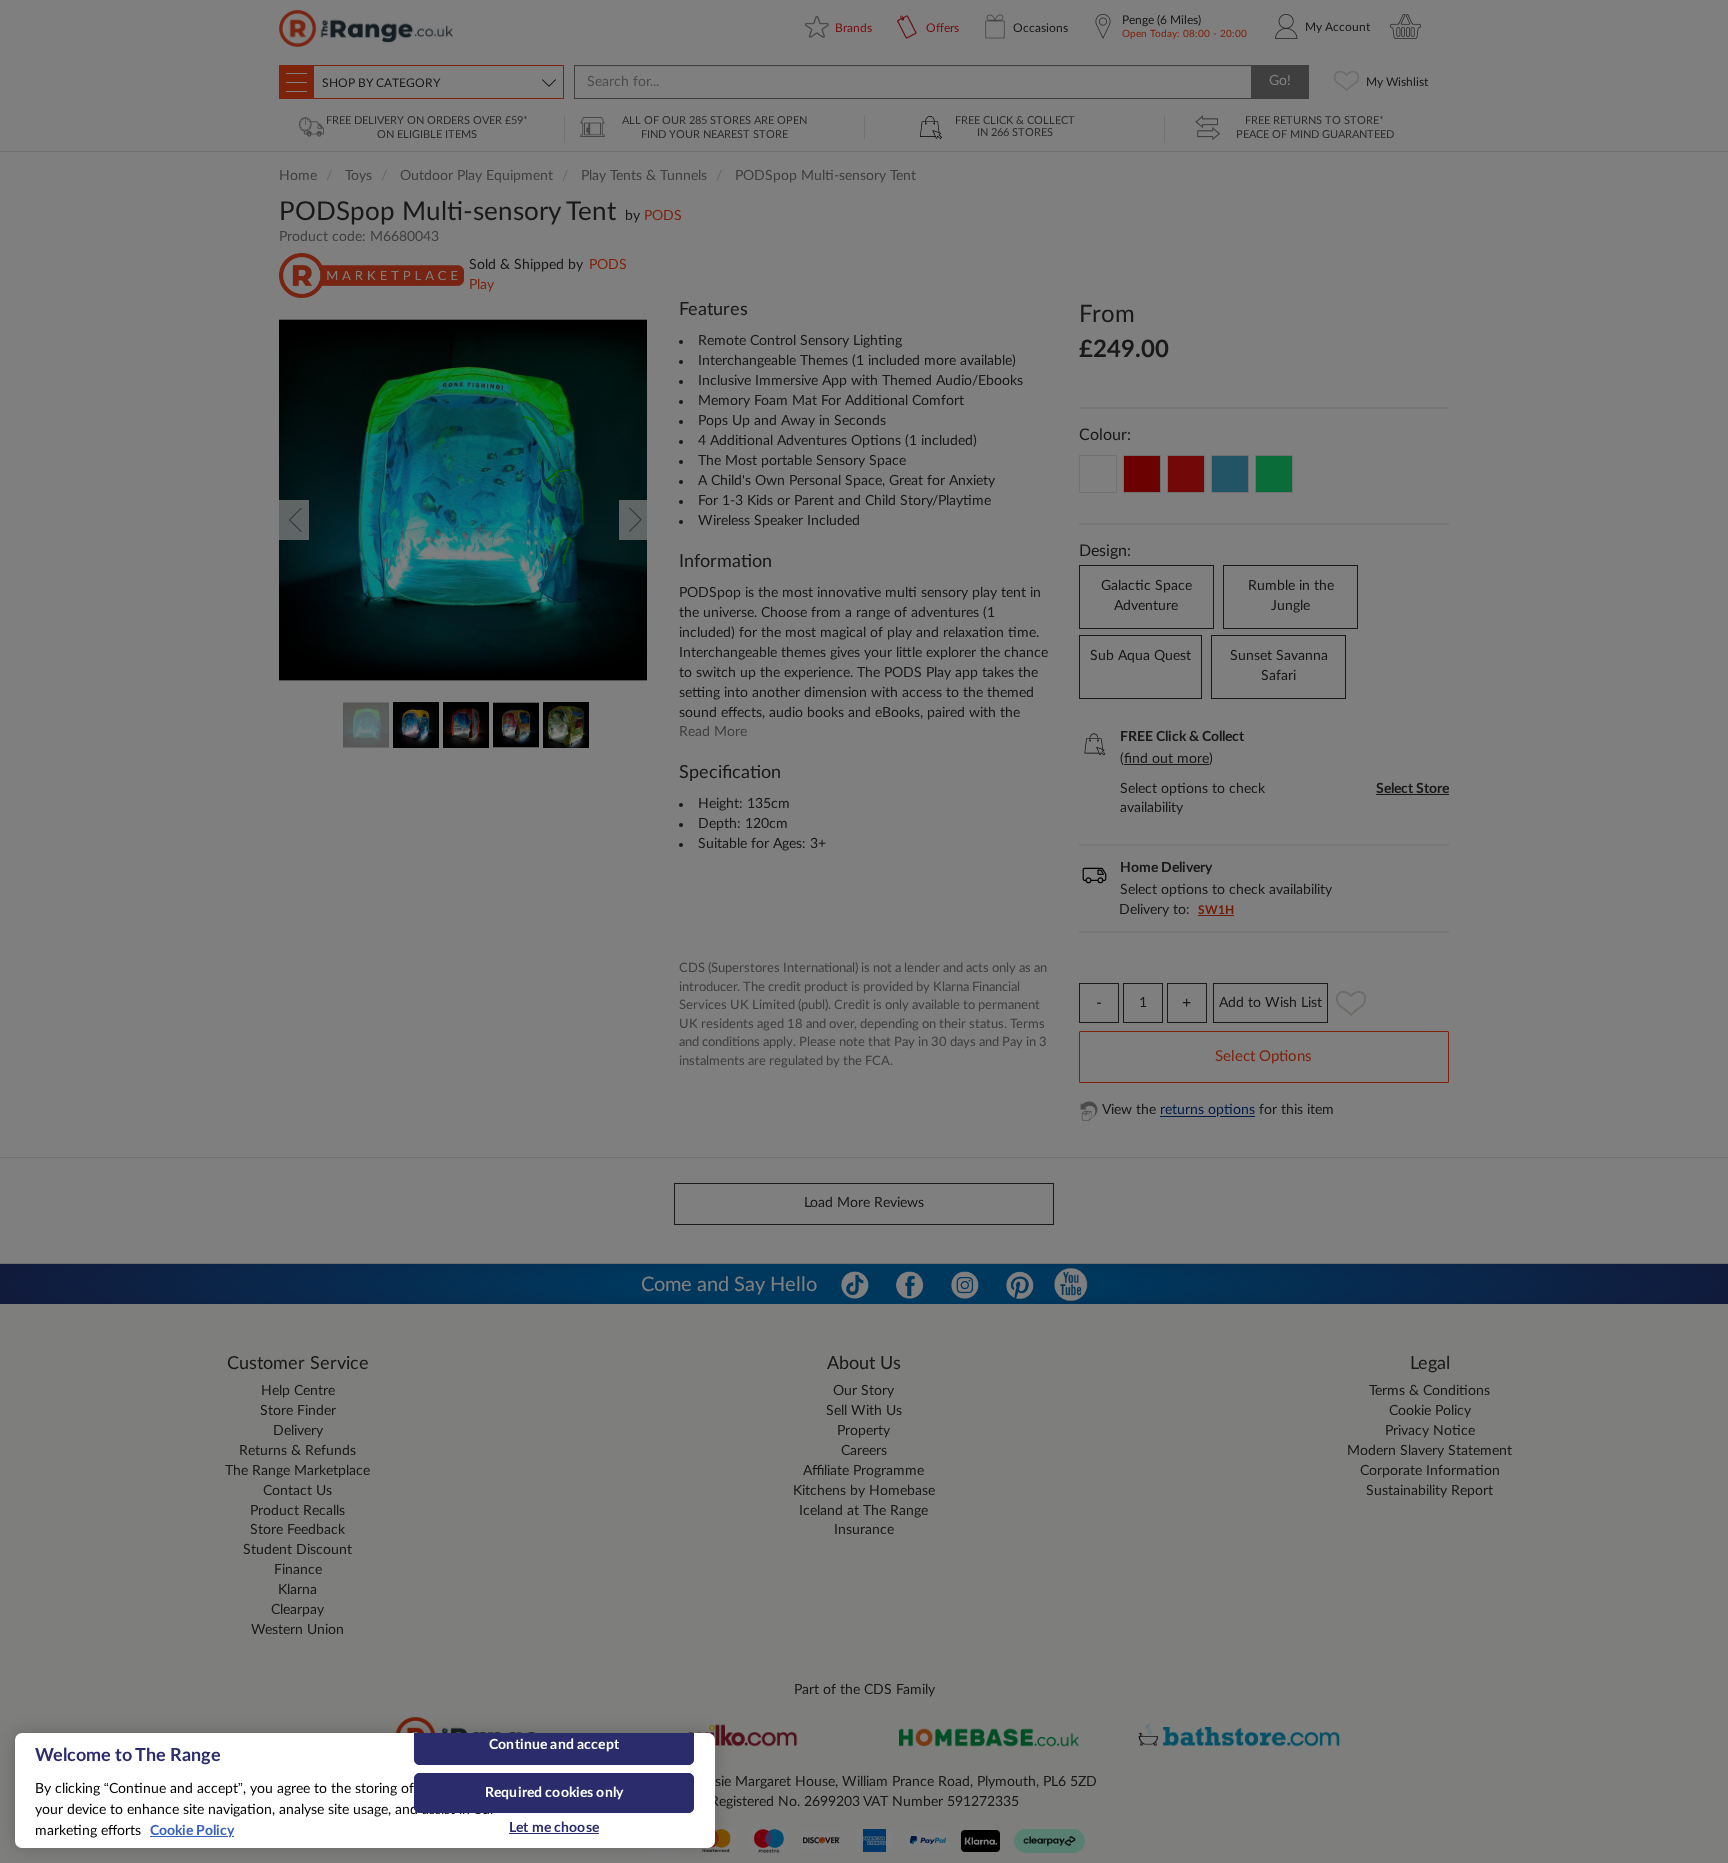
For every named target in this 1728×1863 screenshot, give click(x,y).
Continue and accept (554, 1745)
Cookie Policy (192, 1831)
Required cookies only (554, 1793)
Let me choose (554, 1828)
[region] (365, 1790)
